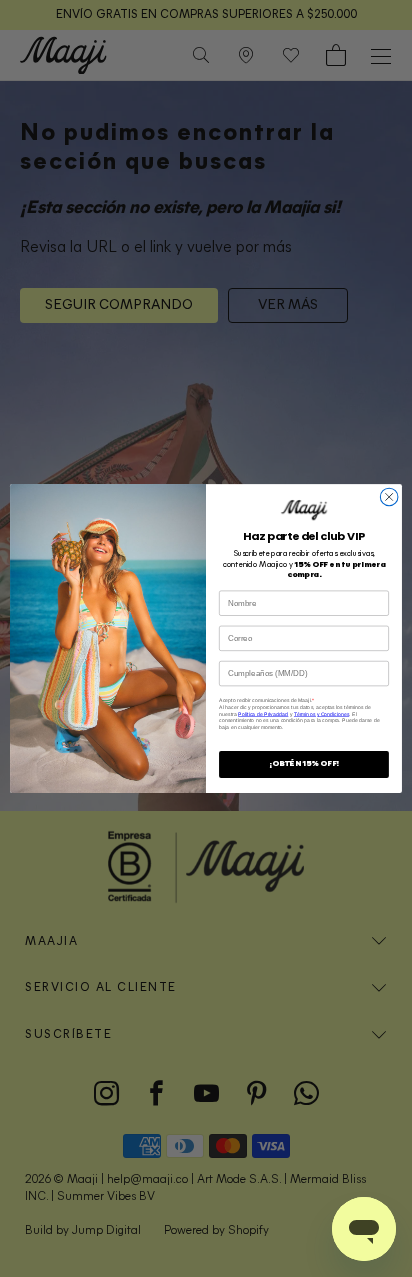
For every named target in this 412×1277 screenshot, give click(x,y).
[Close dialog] (389, 497)
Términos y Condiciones (321, 714)
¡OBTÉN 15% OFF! (303, 764)
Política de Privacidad (263, 714)
